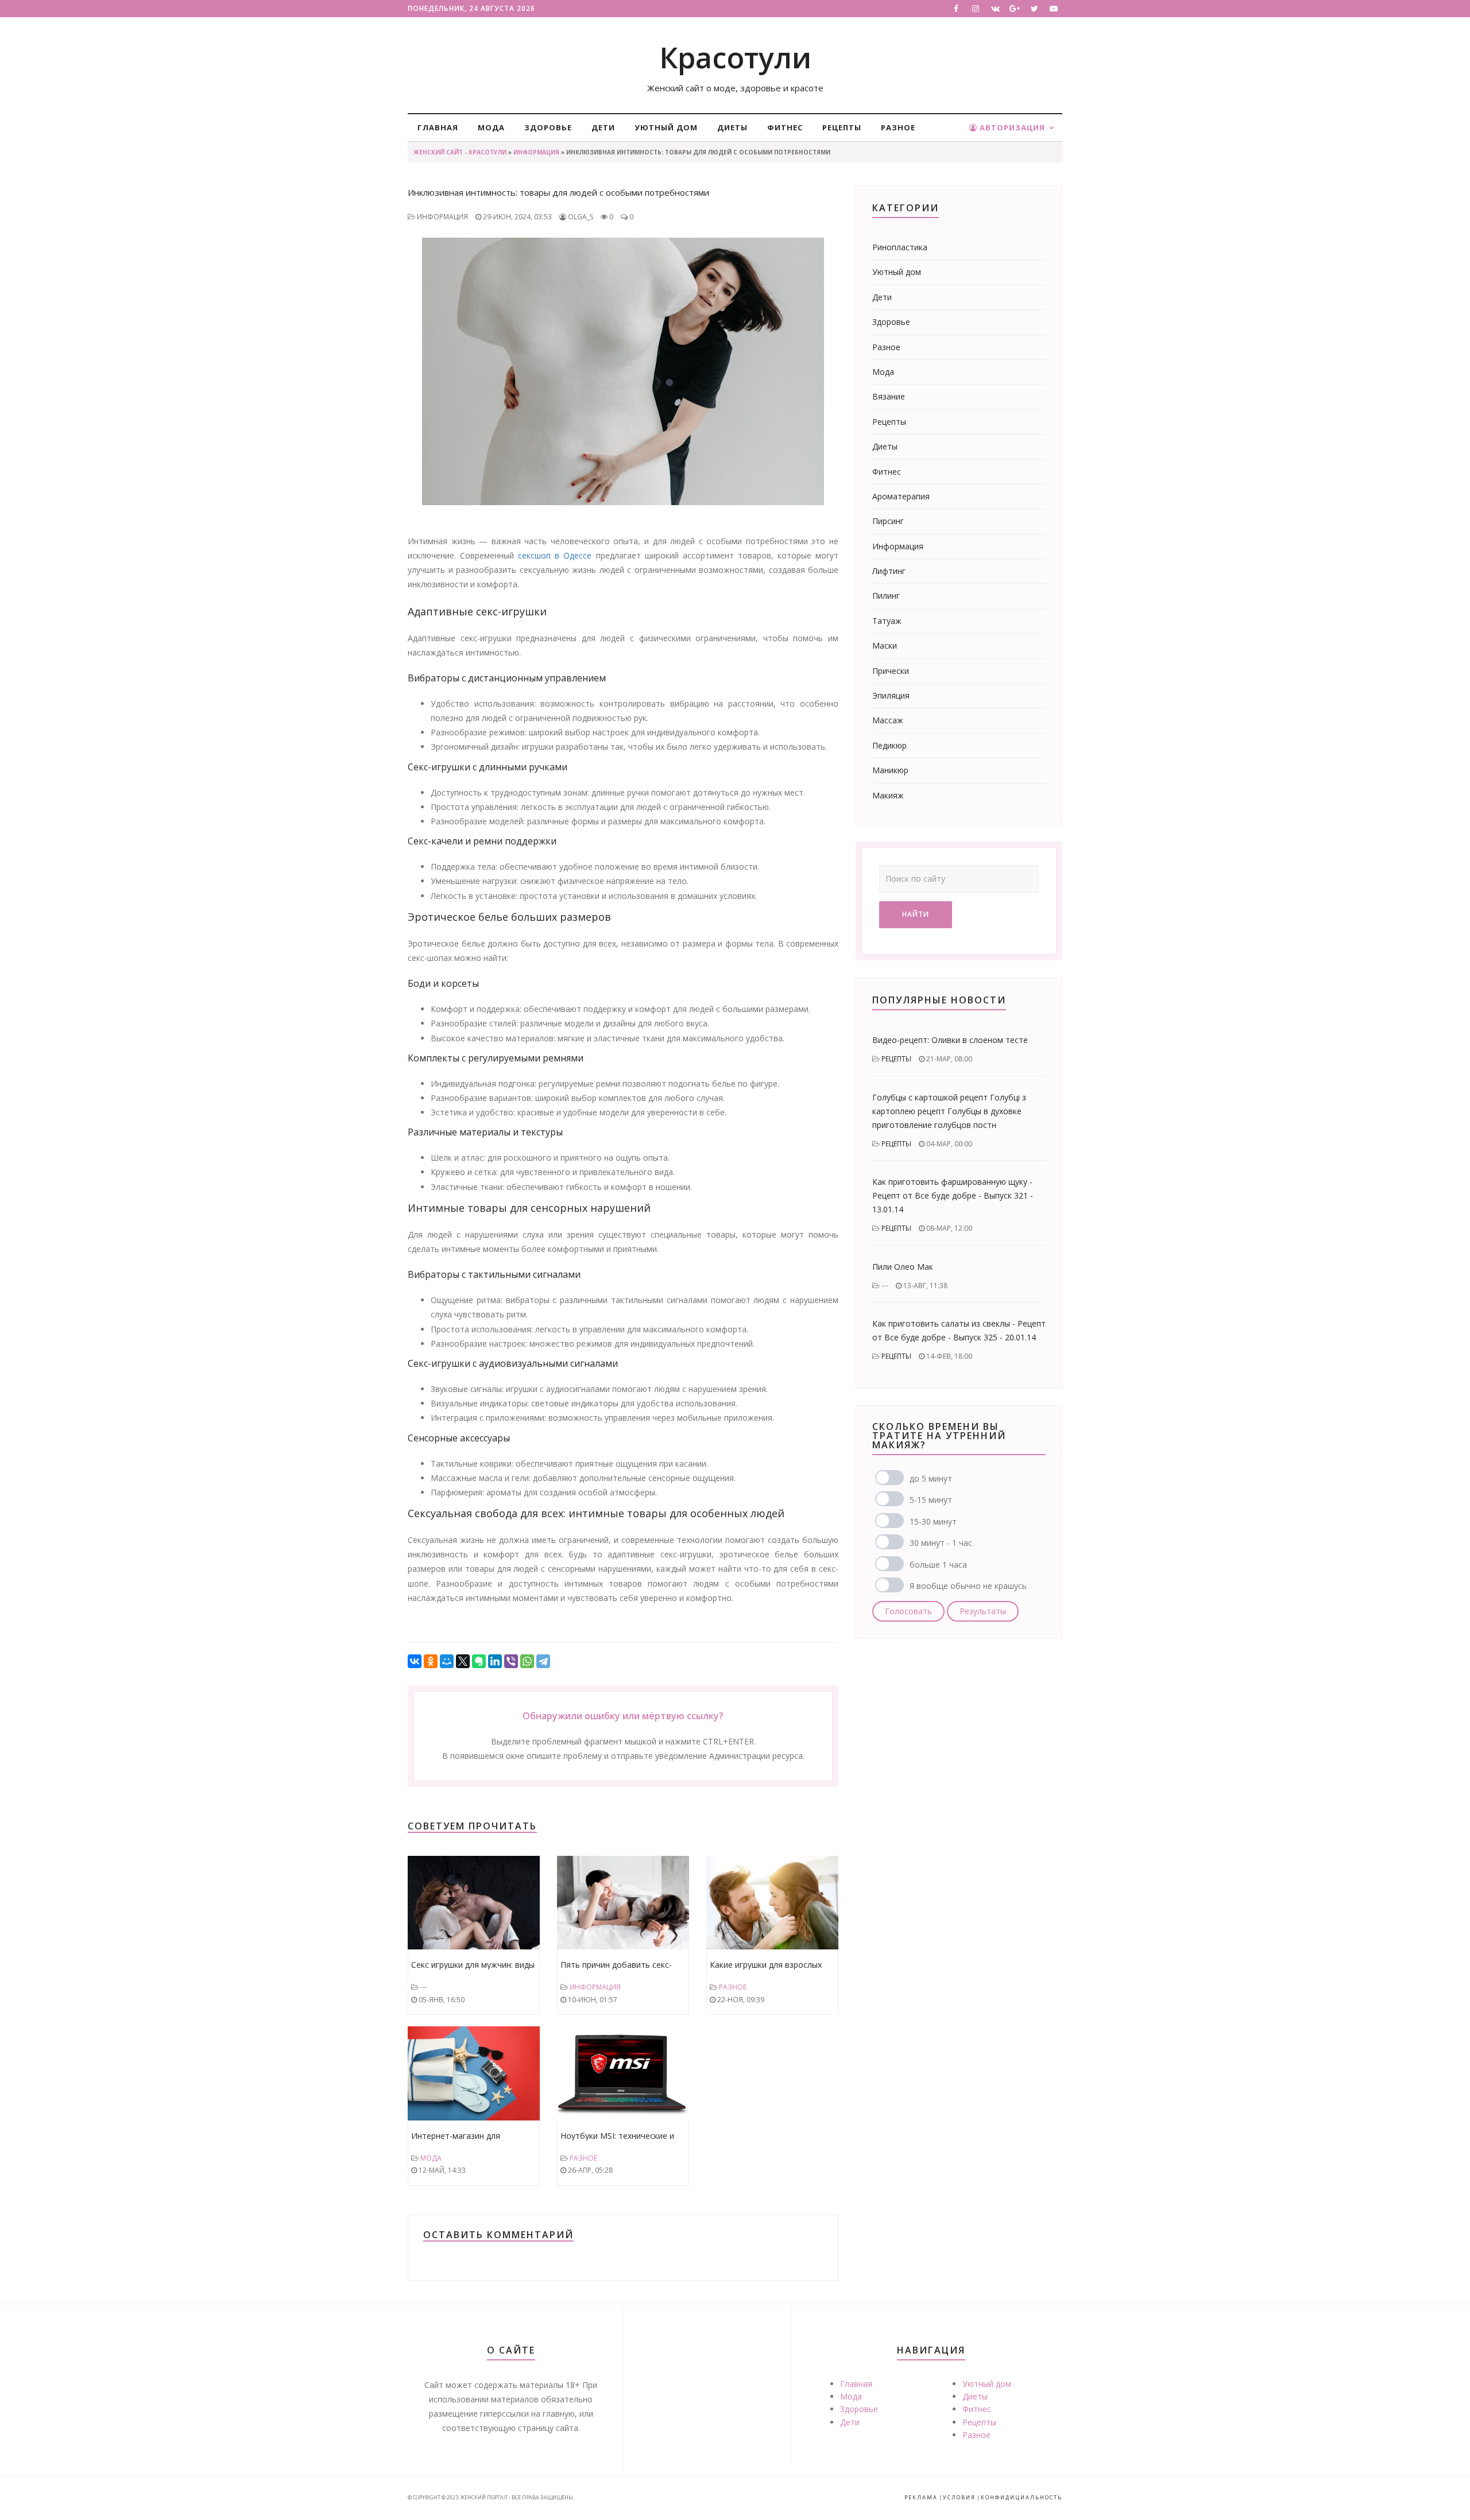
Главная (438, 127)
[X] (463, 1661)
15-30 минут (933, 1521)
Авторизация (1011, 127)
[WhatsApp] (527, 1661)
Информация (536, 152)
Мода (491, 127)
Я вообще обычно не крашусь (968, 1586)
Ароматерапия (901, 496)
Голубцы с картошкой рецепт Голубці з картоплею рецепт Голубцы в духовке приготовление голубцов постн (949, 1111)
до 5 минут (931, 1478)
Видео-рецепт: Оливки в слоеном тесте (950, 1040)
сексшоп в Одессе (555, 555)
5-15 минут (931, 1500)
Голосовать (908, 1611)
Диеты (732, 127)
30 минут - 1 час (941, 1543)
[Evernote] (479, 1661)
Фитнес (785, 127)
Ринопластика (900, 247)
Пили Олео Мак (903, 1267)
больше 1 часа (938, 1565)
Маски (885, 645)
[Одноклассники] (431, 1661)
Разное (898, 127)
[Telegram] (543, 1661)
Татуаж (887, 621)
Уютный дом (666, 127)
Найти (916, 914)
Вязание (889, 396)
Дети (603, 127)
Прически (891, 671)
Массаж (888, 720)
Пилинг (886, 596)
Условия (959, 2497)
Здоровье (548, 127)
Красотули (735, 57)
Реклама (921, 2497)
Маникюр (890, 770)
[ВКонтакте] (415, 1661)
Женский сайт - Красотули (460, 152)
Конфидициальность (1022, 2497)
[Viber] (511, 1661)
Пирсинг (888, 521)
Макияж (888, 795)
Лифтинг (889, 571)
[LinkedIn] (495, 1661)
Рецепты (842, 127)
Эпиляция (891, 695)
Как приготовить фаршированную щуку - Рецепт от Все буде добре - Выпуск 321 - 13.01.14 (953, 1195)
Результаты (983, 1611)
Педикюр (889, 745)
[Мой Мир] (447, 1661)
